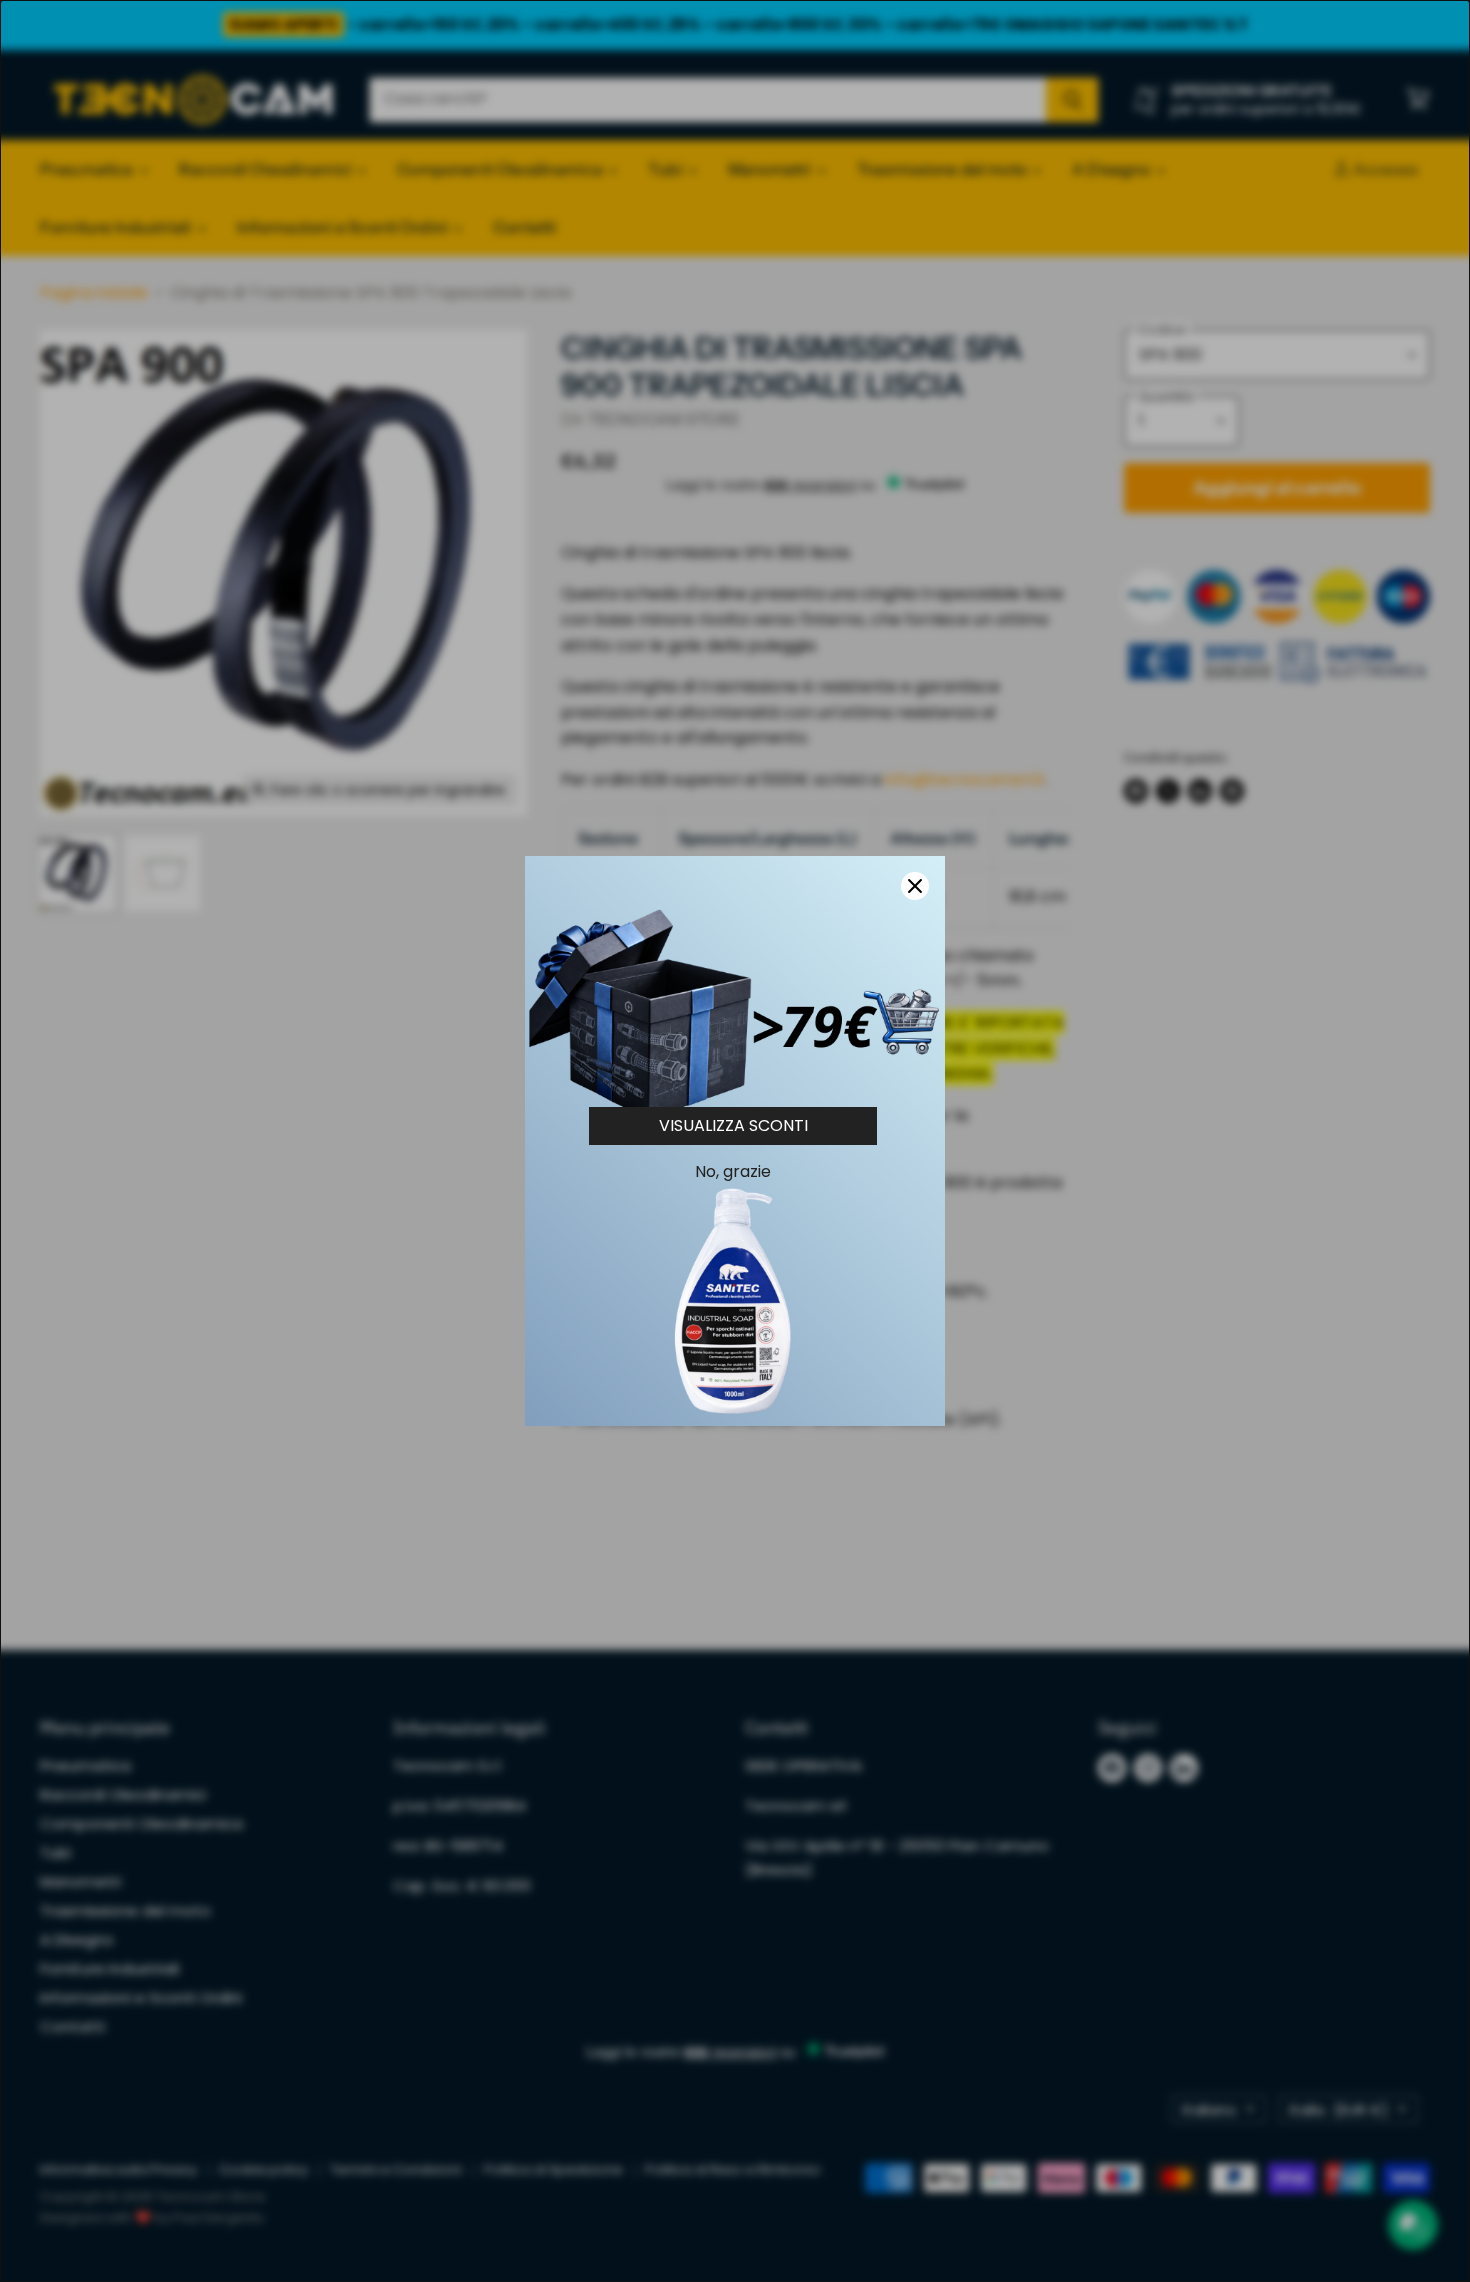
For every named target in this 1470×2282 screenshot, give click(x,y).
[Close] (915, 886)
